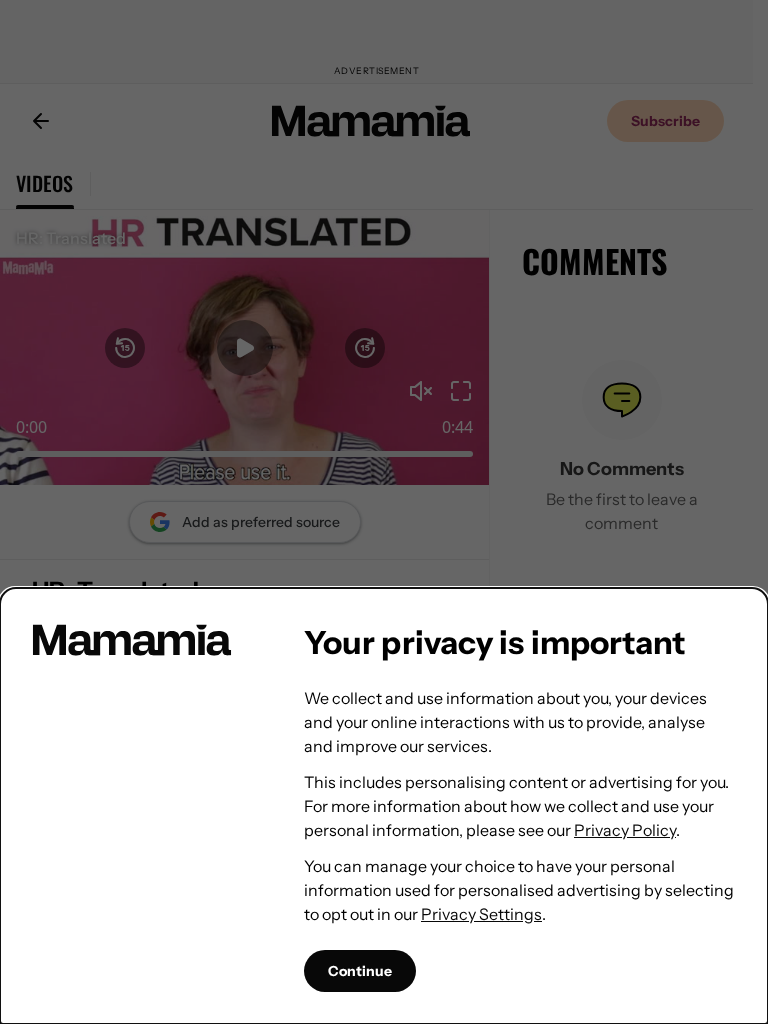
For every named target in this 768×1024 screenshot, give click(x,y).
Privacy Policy (625, 830)
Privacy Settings (481, 914)
